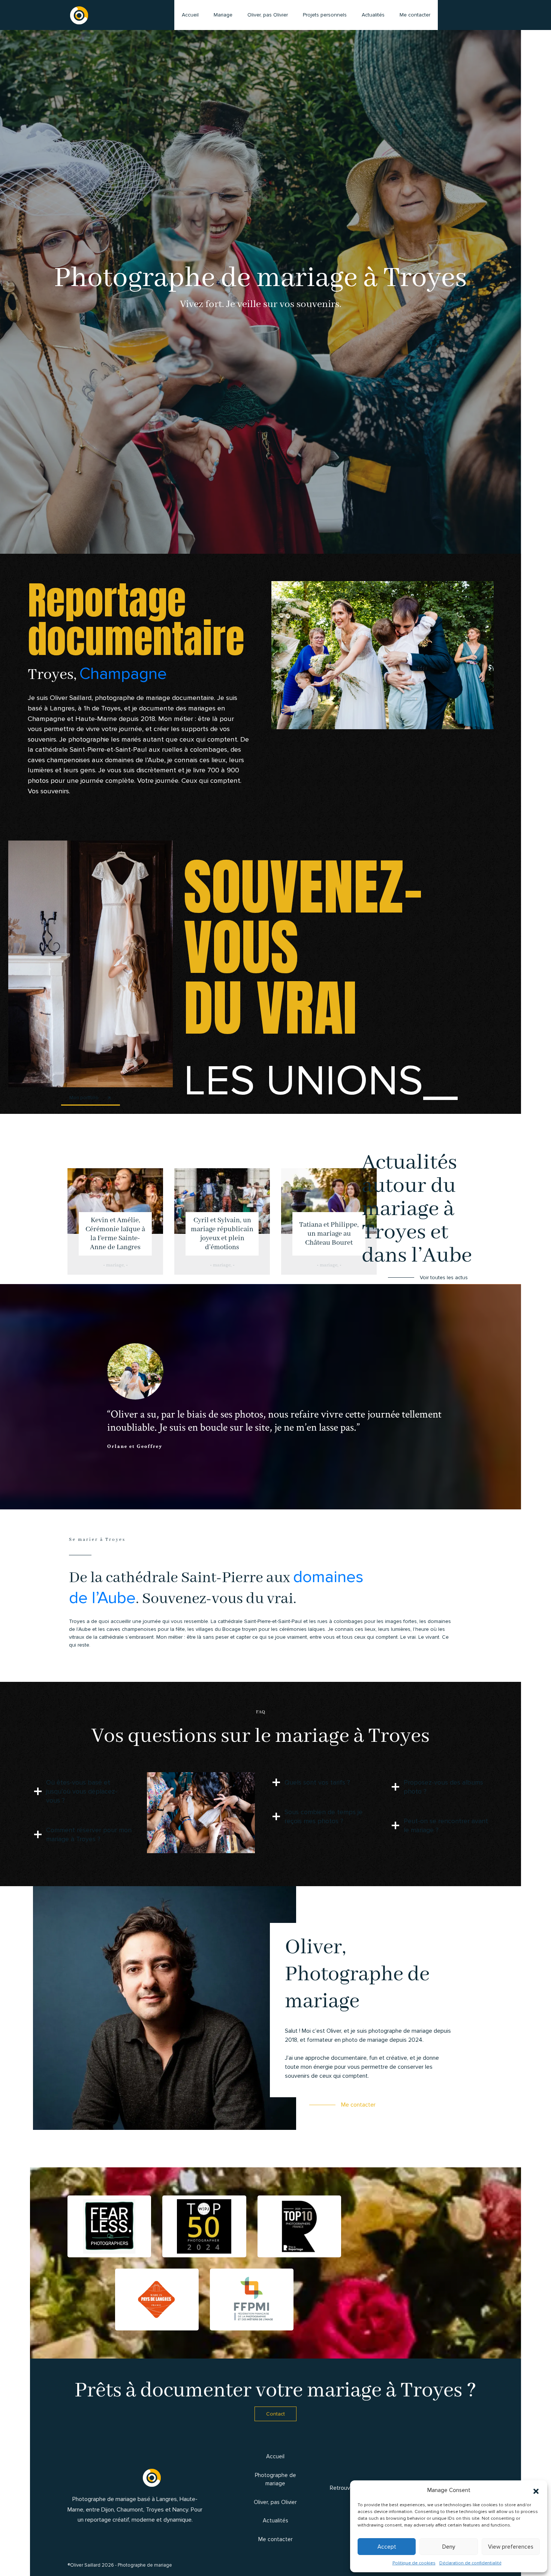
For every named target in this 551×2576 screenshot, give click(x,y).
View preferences (511, 2547)
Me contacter (534, 1293)
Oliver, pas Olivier (268, 15)
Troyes (155, 2510)
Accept (387, 2547)
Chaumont (130, 2510)
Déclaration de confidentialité (470, 2563)
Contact (275, 2414)
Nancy (180, 2510)
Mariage (223, 15)
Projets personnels (325, 15)
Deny (449, 2547)
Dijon (108, 2510)
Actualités (373, 15)
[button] (536, 2490)
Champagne (123, 674)
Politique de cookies (414, 2563)
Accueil (190, 15)
